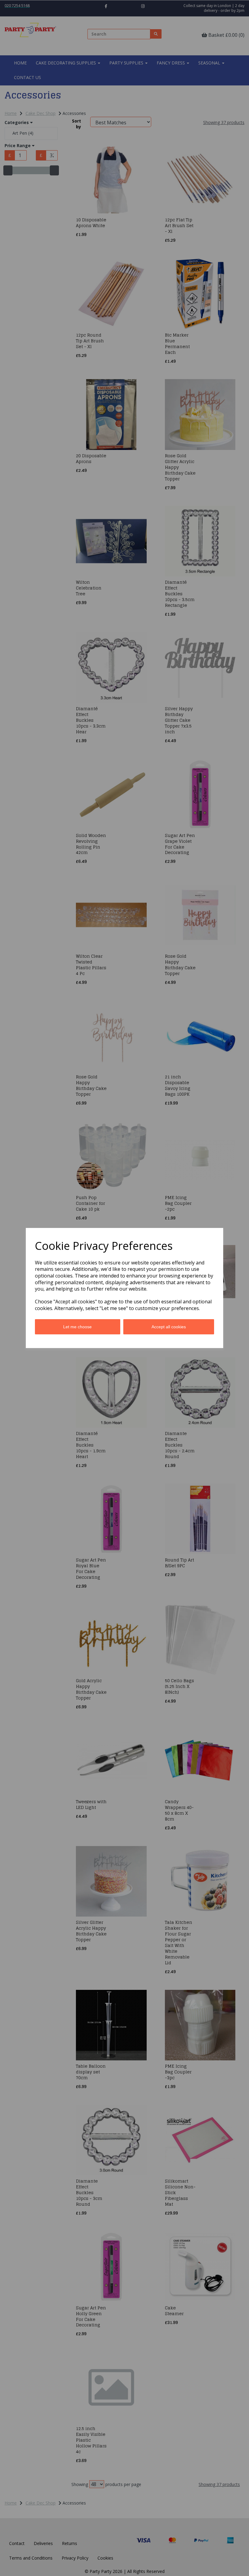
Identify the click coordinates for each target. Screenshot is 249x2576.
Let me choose (77, 1327)
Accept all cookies (169, 1327)
